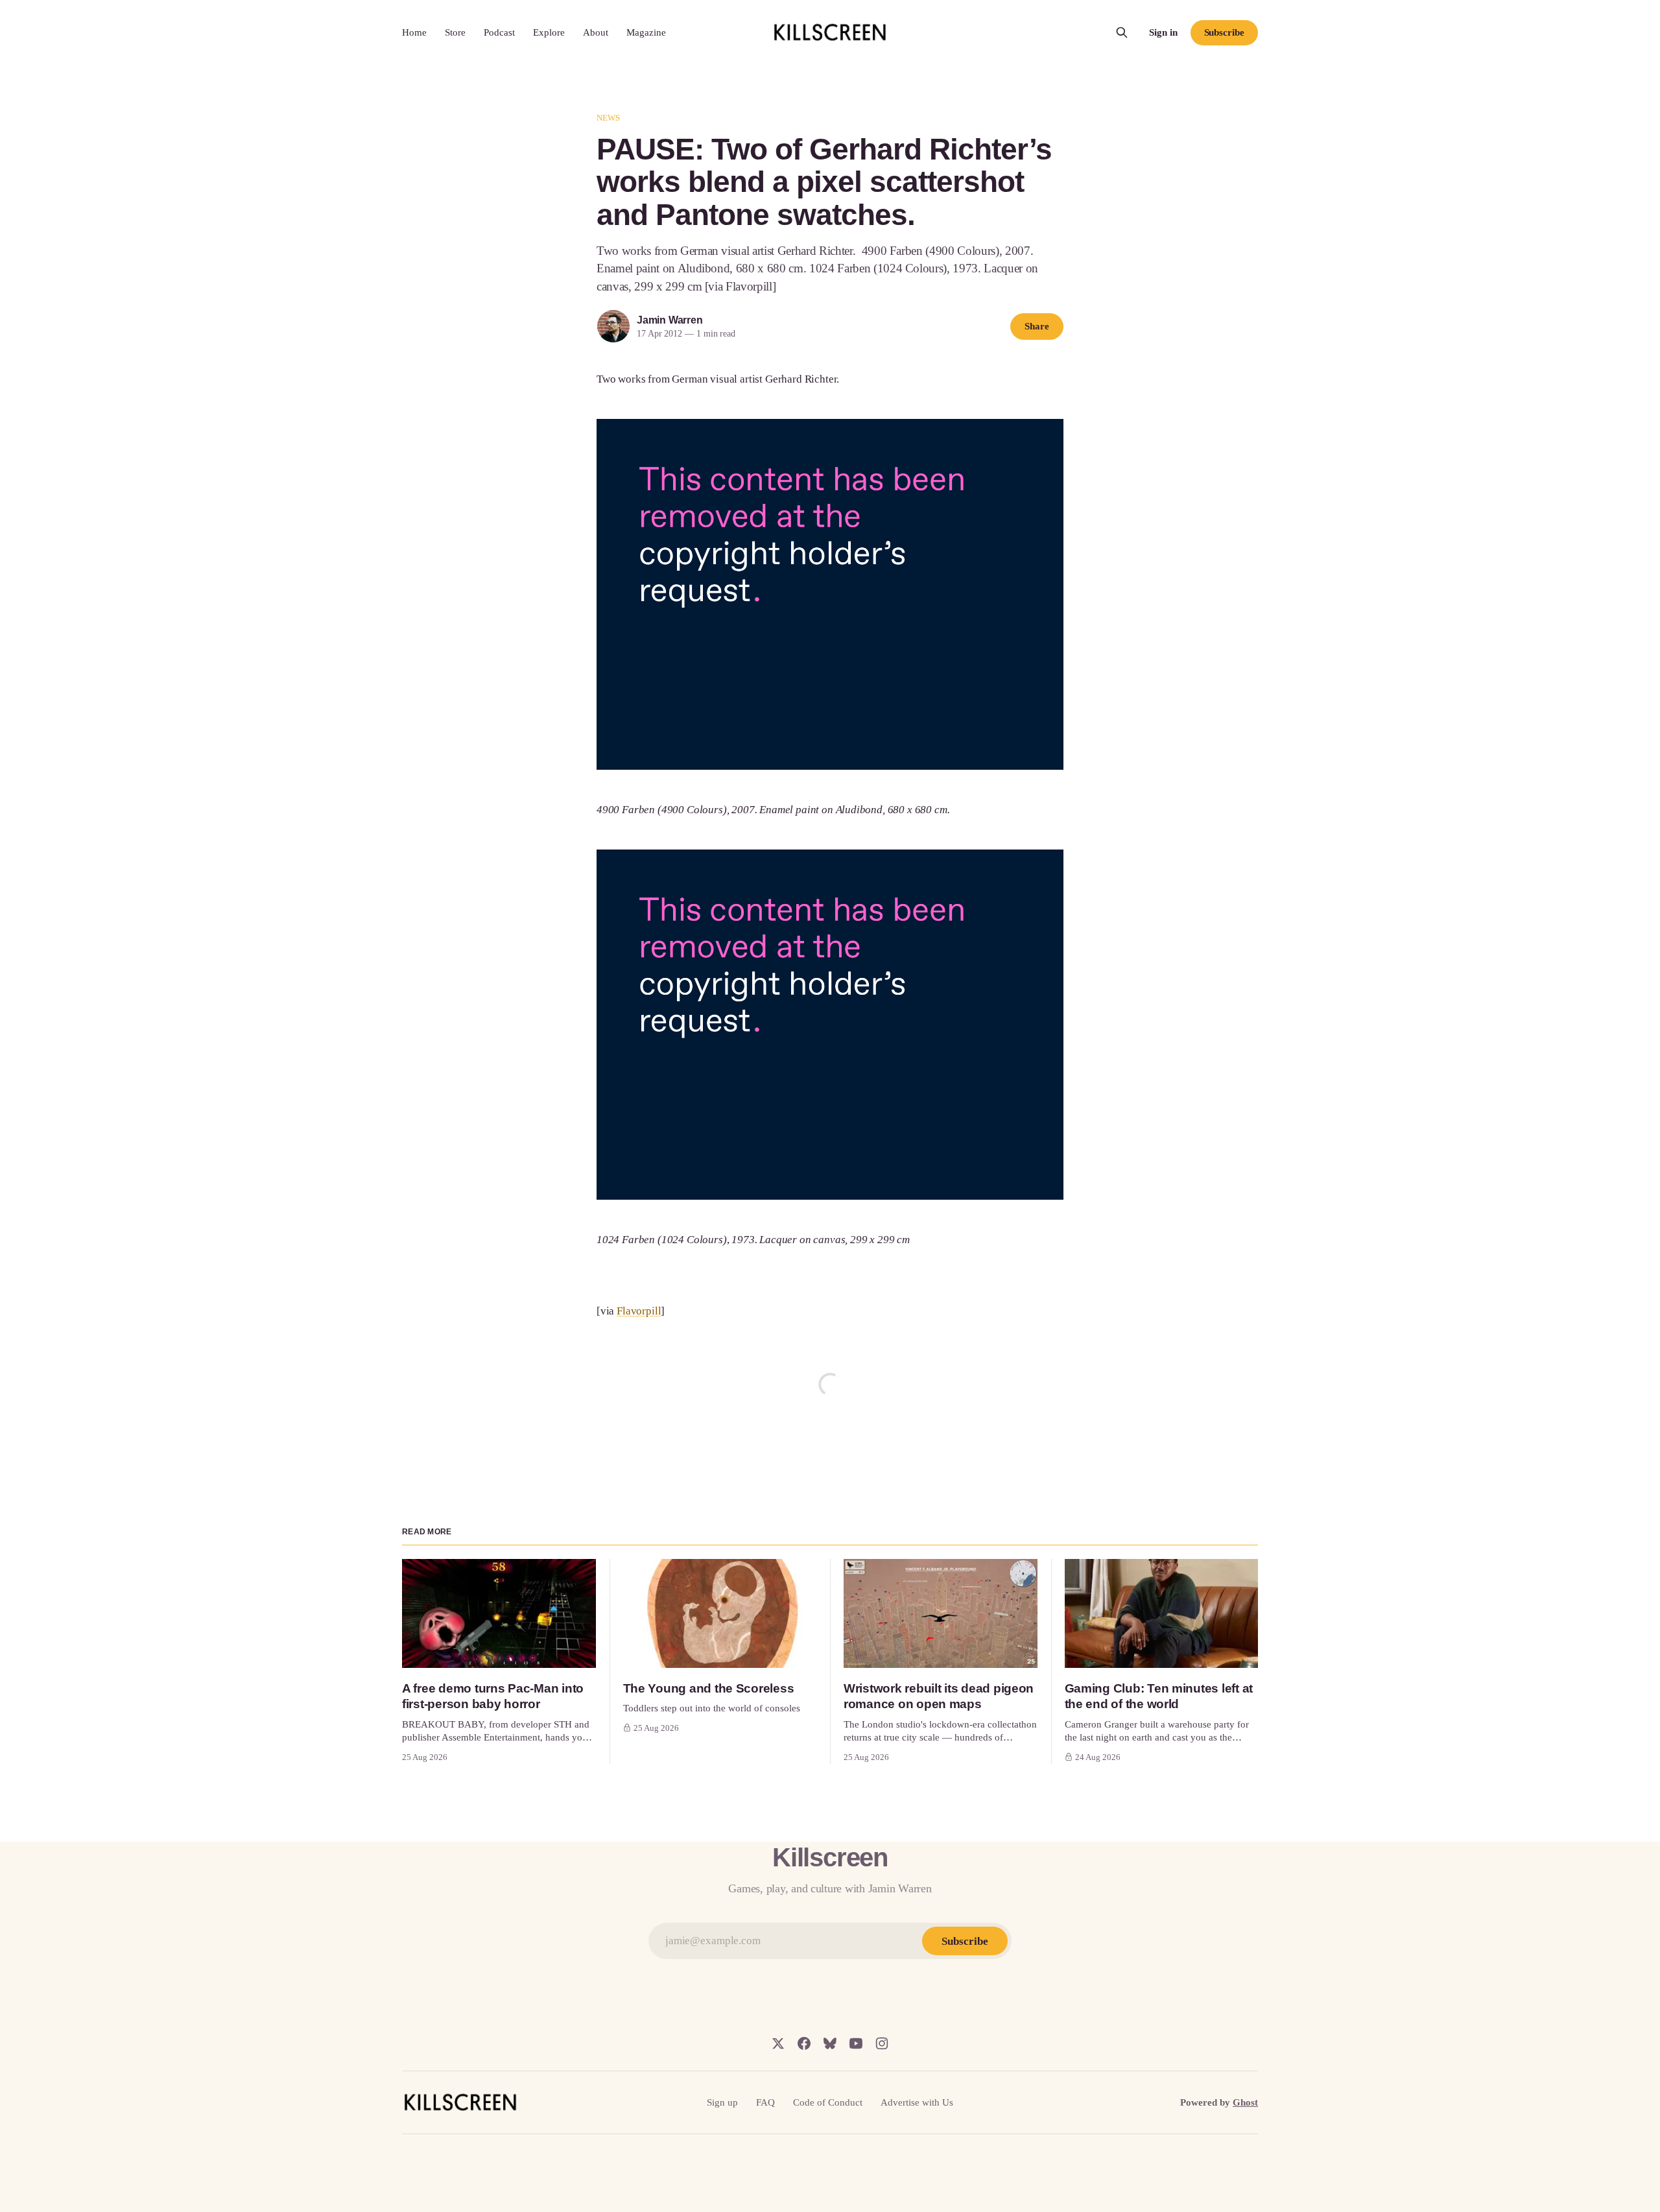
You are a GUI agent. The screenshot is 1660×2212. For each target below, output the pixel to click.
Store (455, 32)
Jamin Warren (670, 320)
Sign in (1163, 32)
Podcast (499, 32)
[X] (778, 2043)
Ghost (1245, 2102)
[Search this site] (1122, 32)
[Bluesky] (830, 2043)
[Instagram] (882, 2043)
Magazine (646, 32)
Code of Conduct (828, 2102)
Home (414, 32)
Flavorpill (639, 1311)
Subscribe (1224, 32)
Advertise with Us (917, 2102)
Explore (549, 32)
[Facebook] (804, 2043)
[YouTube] (856, 2043)
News (609, 118)
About (596, 32)
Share (1037, 326)
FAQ (765, 2102)
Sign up (722, 2102)
